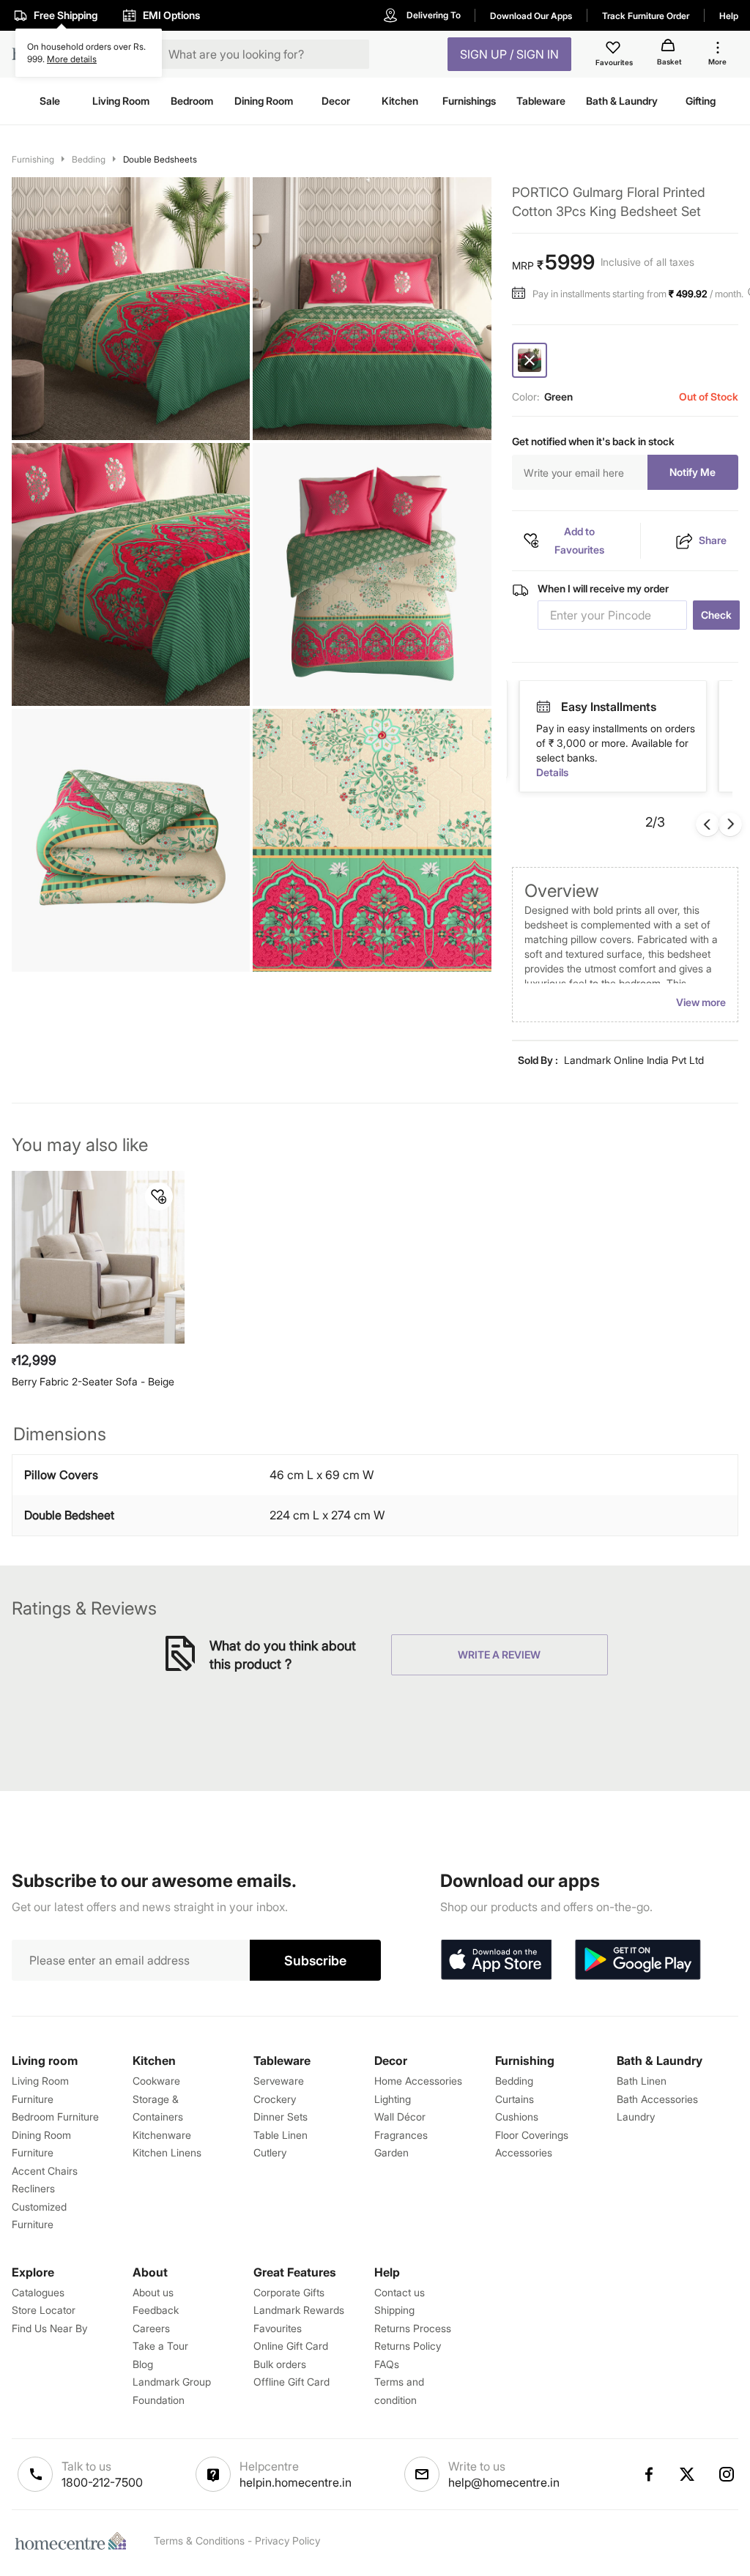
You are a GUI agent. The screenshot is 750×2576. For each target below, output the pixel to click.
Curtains (515, 2099)
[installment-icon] (522, 294)
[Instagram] (727, 2474)
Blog (143, 2364)
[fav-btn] (159, 1196)
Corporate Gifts (289, 2292)
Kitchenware (162, 2135)
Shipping (394, 2310)
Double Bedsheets (160, 159)
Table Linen (281, 2135)
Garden (391, 2152)
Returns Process (413, 2328)
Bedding (89, 159)
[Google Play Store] (638, 1960)
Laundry (636, 2117)
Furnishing (33, 159)
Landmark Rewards (299, 2310)
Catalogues (38, 2292)
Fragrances (401, 2135)
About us (153, 2292)
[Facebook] (648, 2474)
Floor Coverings (532, 2135)
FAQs (387, 2364)
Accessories (524, 2152)
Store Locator (44, 2310)
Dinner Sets (281, 2117)
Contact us (400, 2292)
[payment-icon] (543, 707)
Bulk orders (280, 2364)
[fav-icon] (615, 50)
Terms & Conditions (199, 2540)
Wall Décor (400, 2117)
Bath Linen (642, 2081)
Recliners (33, 2188)
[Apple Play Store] (496, 1960)
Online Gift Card (291, 2346)
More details (72, 59)
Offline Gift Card (292, 2382)
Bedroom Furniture (55, 2117)
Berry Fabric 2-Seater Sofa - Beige (93, 1381)
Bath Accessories (657, 2099)
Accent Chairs (45, 2171)
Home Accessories (418, 2081)
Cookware (156, 2081)
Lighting (393, 2099)
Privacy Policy (287, 2540)
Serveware (279, 2081)
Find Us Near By (49, 2328)
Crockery (275, 2099)
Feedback (156, 2310)
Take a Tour (160, 2346)
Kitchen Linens (167, 2152)
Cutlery (270, 2152)
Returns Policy (408, 2346)
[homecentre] (74, 2541)
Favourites (278, 2328)
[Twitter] (688, 2474)
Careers (151, 2328)
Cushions (517, 2117)
